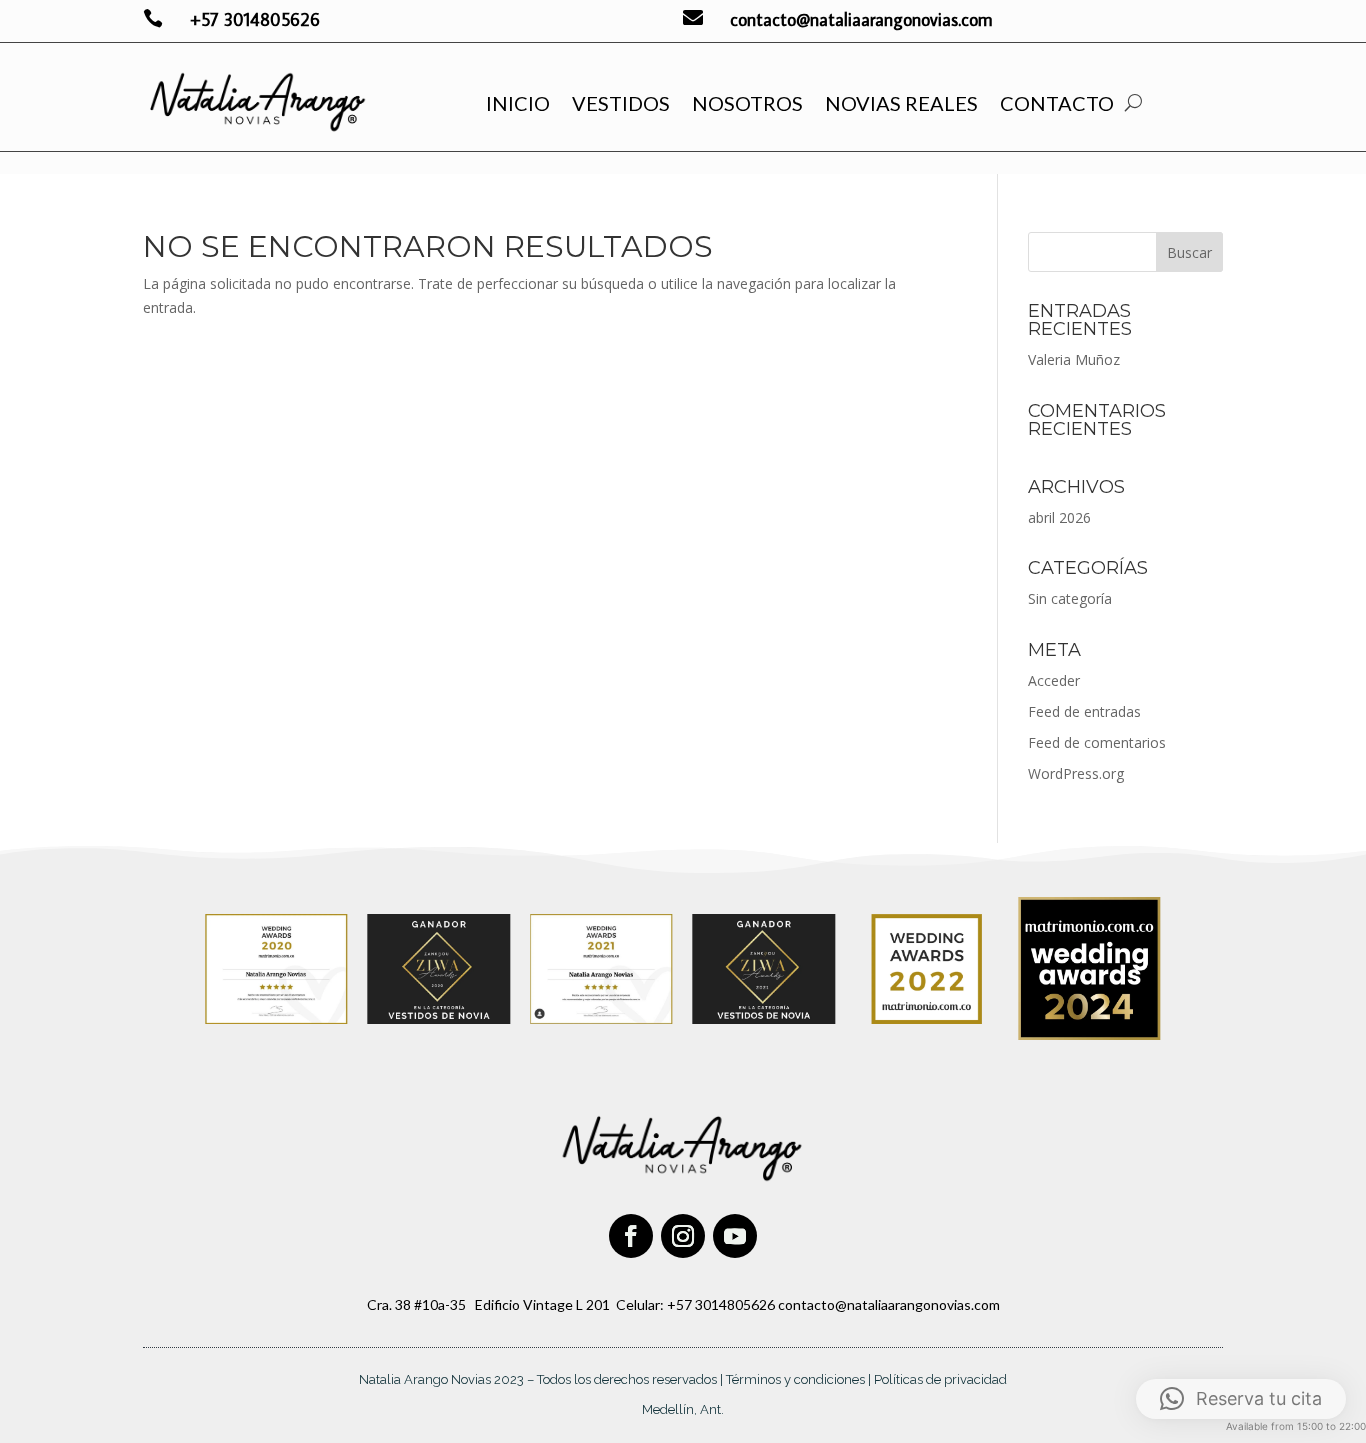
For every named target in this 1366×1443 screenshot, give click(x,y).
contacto (1057, 103)
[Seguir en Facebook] (631, 1236)
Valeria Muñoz (1074, 359)
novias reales (901, 103)
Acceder (1054, 680)
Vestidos (621, 103)
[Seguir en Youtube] (735, 1236)
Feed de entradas (1084, 711)
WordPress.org (1076, 773)
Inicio (518, 103)
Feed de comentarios (1097, 742)
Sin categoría (1070, 598)
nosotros (747, 103)
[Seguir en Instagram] (683, 1236)
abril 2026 (1059, 517)
